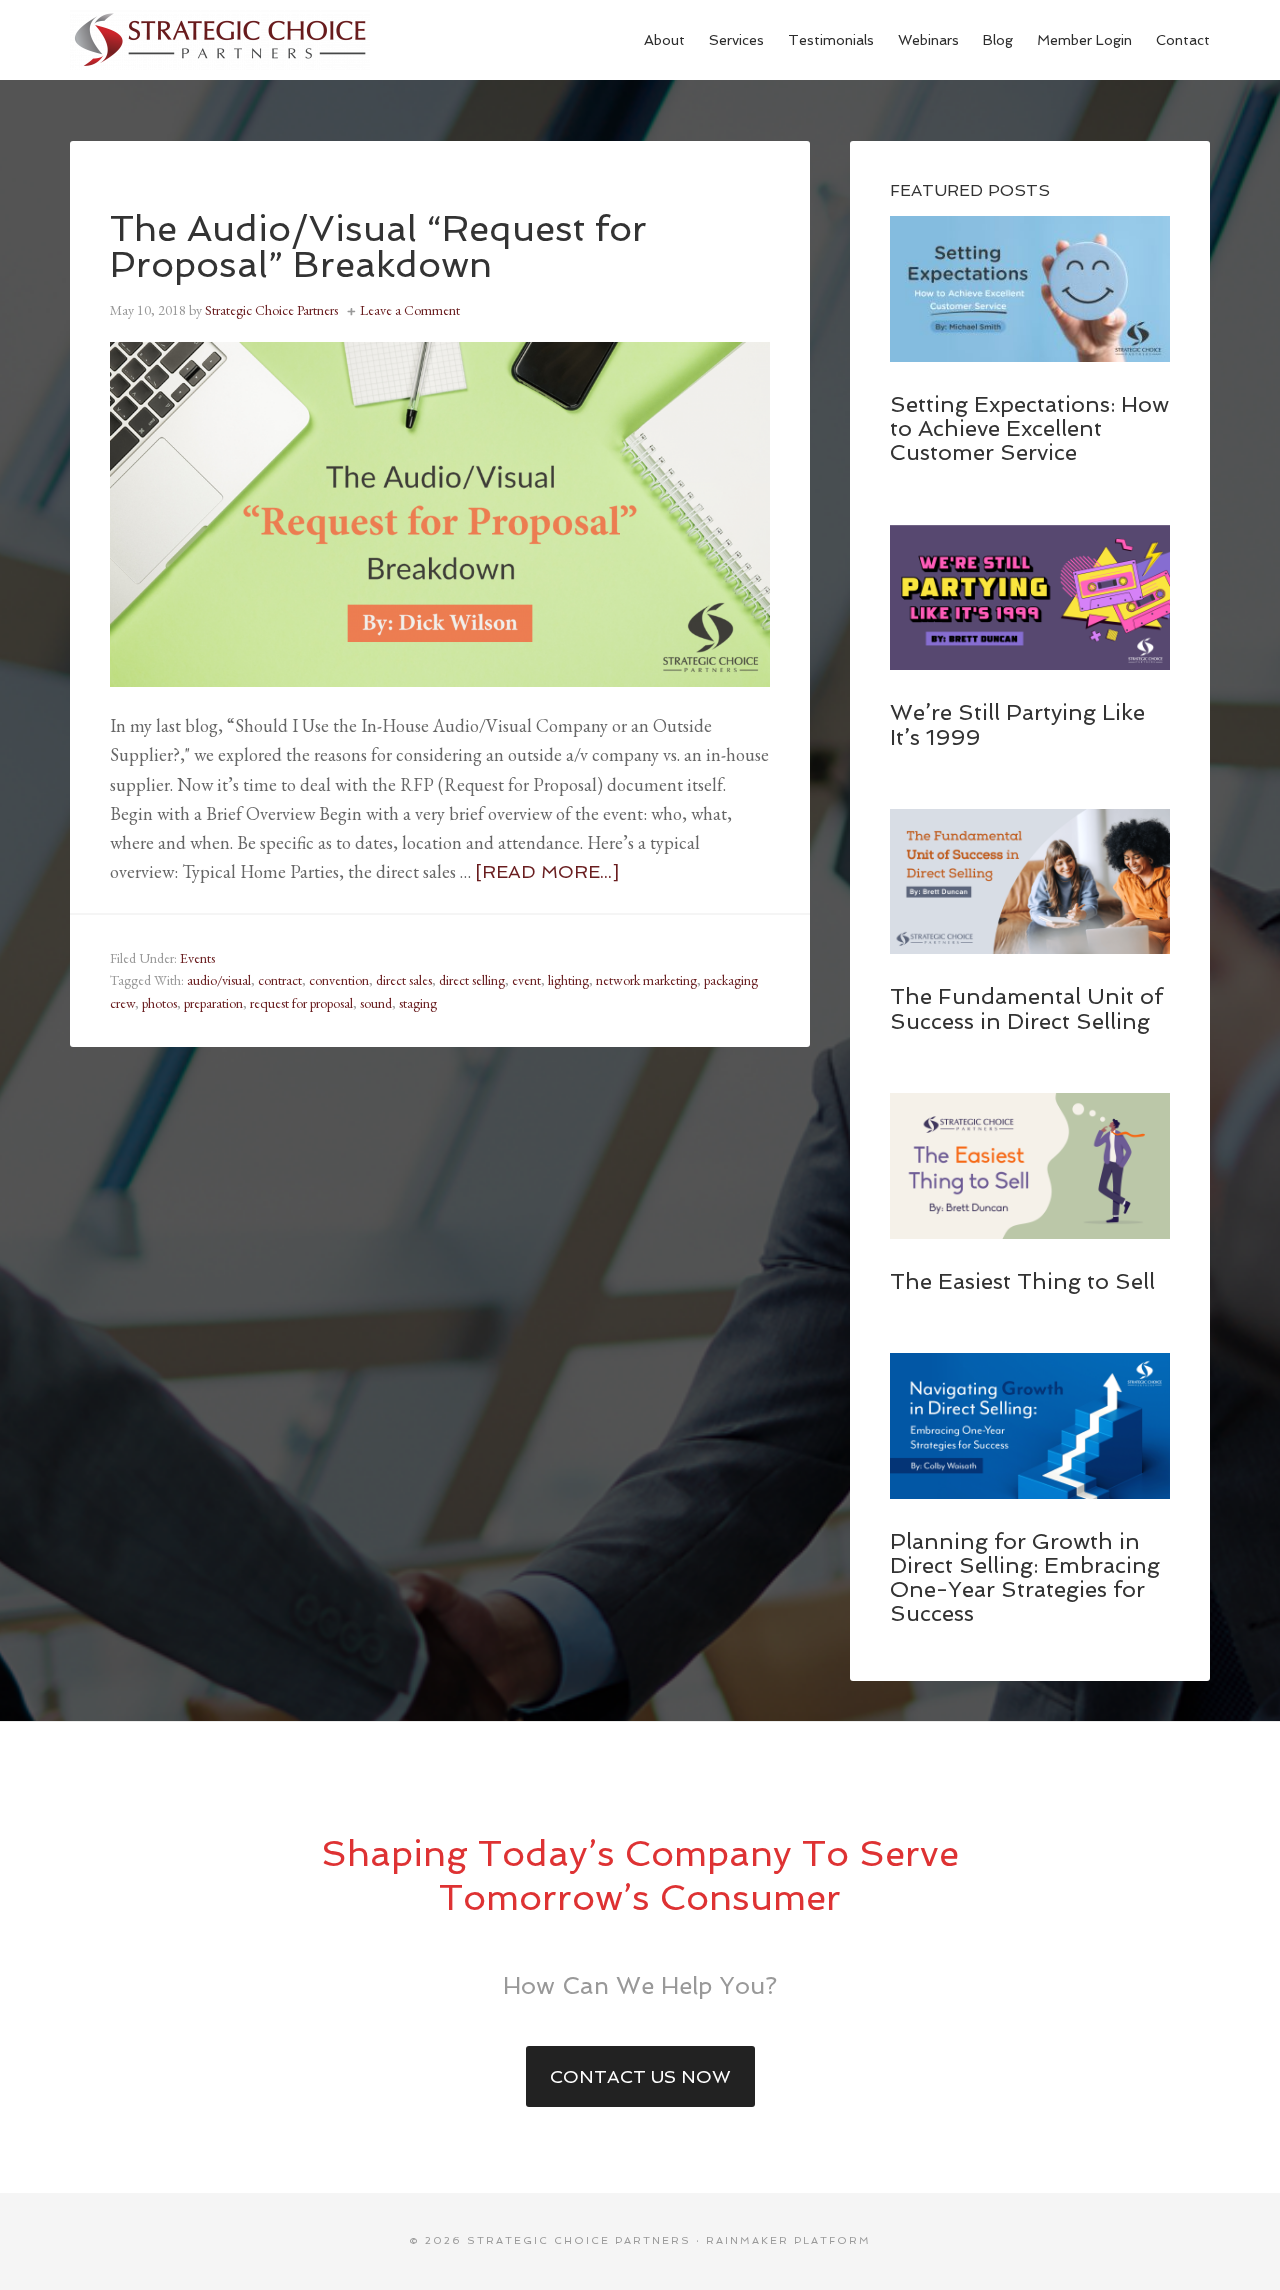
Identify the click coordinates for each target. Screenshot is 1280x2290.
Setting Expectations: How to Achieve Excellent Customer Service (1029, 428)
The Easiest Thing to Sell (1022, 1281)
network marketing (646, 980)
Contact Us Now (640, 2076)
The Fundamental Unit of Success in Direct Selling (1026, 1008)
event (526, 980)
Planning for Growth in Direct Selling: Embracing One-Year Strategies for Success (1025, 1577)
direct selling (472, 980)
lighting (568, 980)
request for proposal (301, 1003)
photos (159, 1003)
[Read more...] (547, 871)
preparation (213, 1003)
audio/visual (219, 980)
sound (376, 1003)
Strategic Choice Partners (220, 40)
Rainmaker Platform (788, 2240)
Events (197, 958)
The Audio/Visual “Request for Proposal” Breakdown (378, 246)
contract (280, 980)
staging (418, 1003)
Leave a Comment (410, 310)
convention (339, 980)
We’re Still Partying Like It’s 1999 (1017, 724)
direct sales (404, 980)
